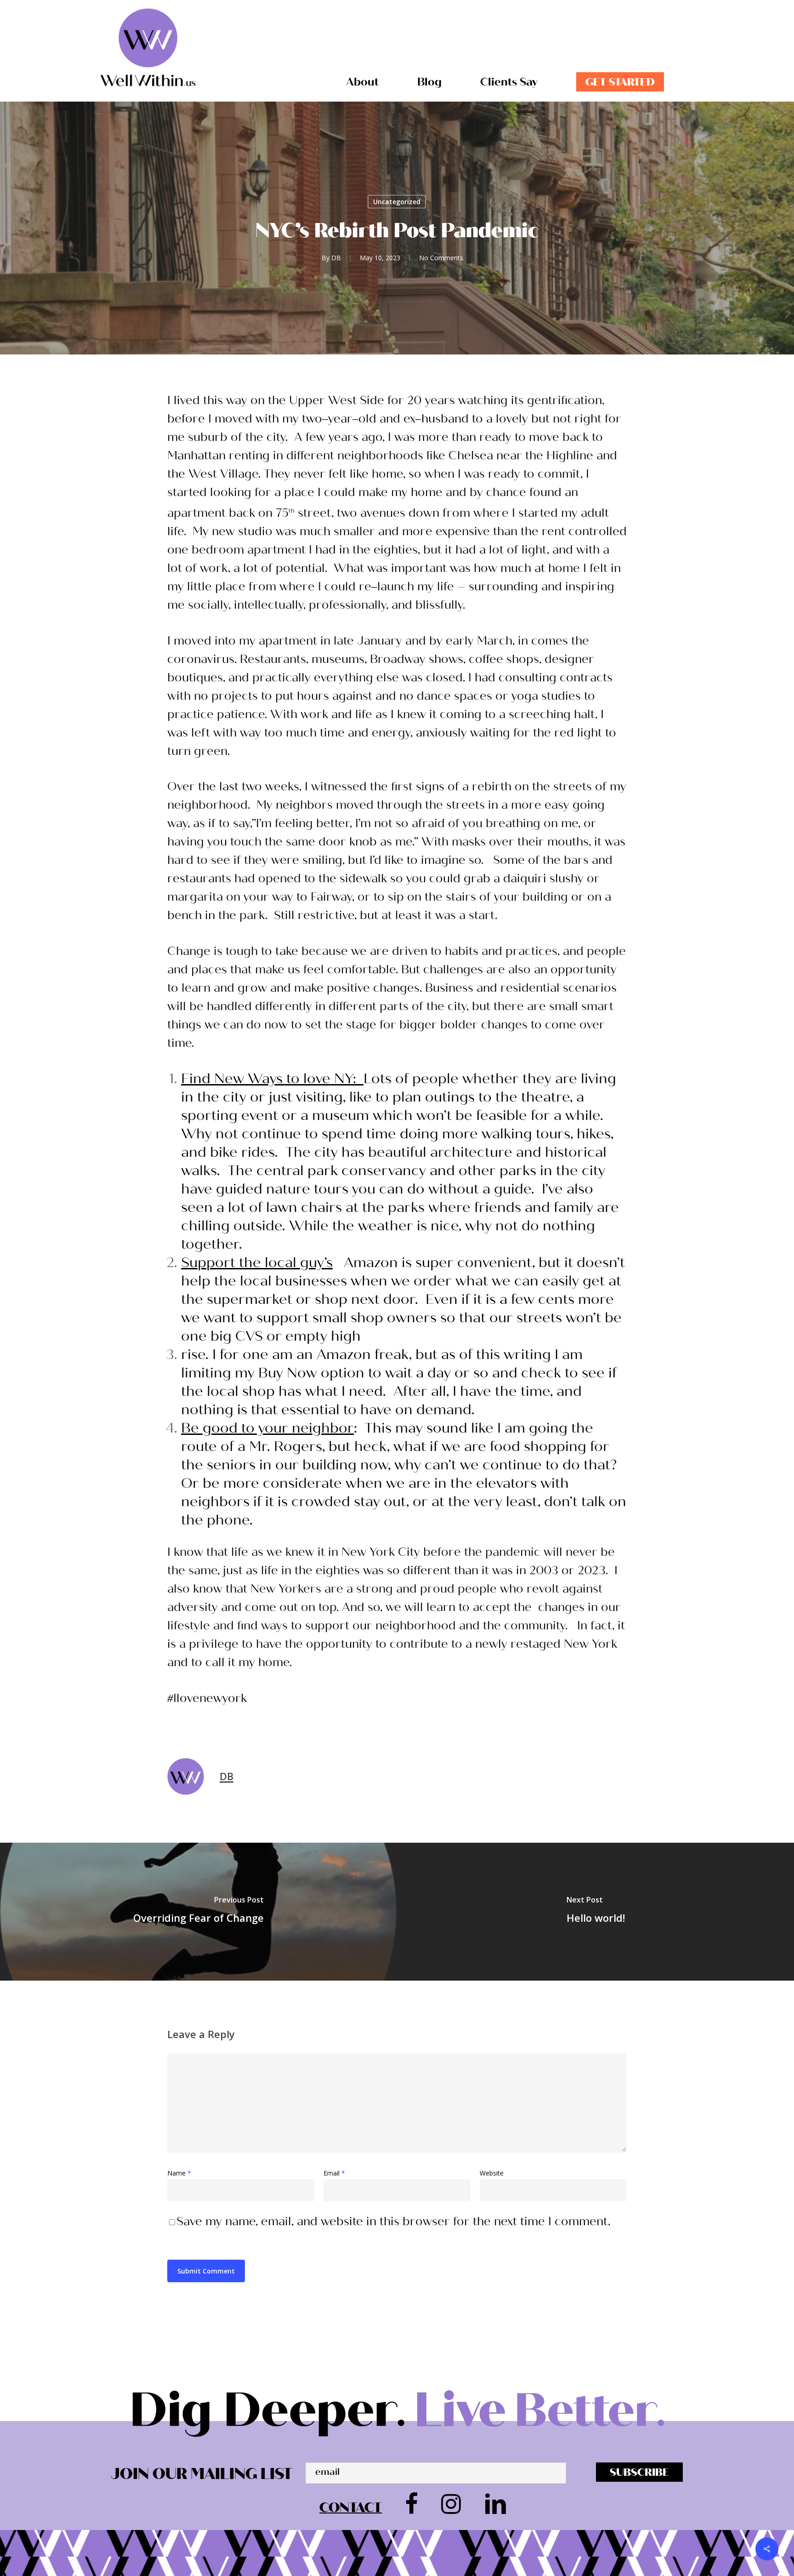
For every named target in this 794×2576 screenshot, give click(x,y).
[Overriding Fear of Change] (198, 1912)
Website (492, 2173)
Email (334, 2173)
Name (179, 2173)
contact (351, 2507)
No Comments (441, 258)
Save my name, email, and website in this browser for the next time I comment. (393, 2221)
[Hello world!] (595, 1912)
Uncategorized (397, 202)
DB (336, 258)
